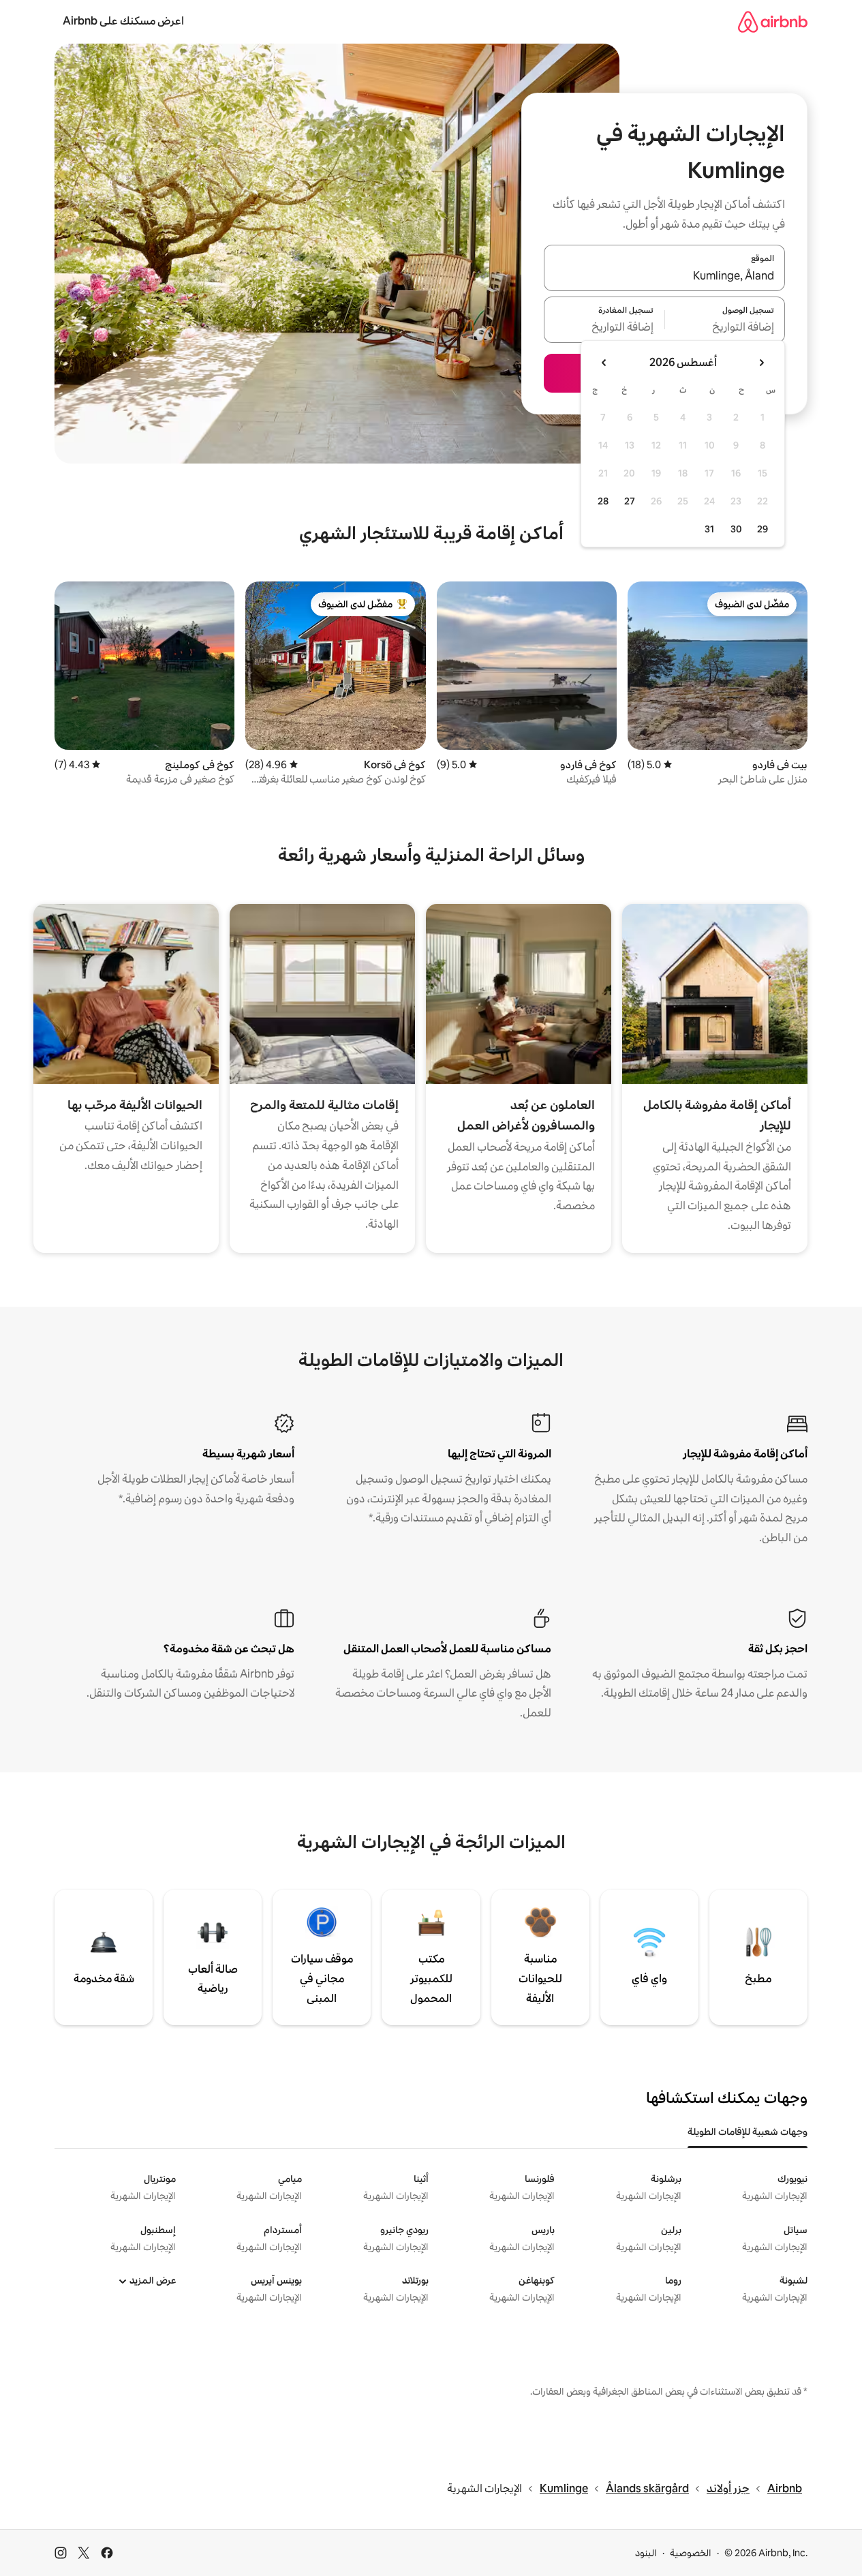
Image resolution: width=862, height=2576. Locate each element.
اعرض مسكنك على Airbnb (123, 21)
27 (630, 501)
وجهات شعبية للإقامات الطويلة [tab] (748, 2132)
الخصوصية (691, 2553)
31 (709, 529)
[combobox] (664, 276)
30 (736, 529)
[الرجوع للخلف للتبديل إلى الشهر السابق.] (761, 363)
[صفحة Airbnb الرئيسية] (773, 21)
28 (603, 501)
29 (763, 529)
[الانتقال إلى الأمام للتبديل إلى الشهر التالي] (604, 363)
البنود (646, 2553)
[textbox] (725, 328)
